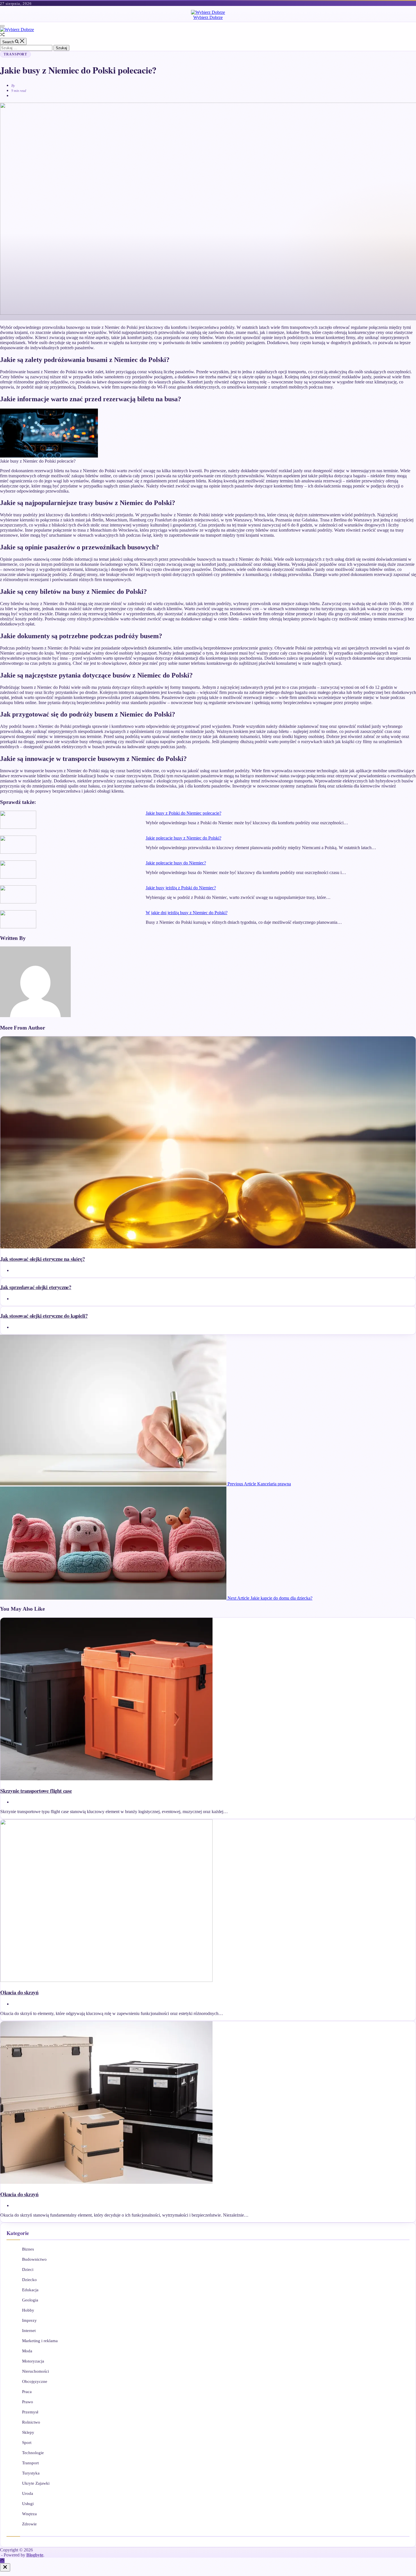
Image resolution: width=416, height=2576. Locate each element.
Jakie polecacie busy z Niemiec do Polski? (184, 838)
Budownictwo (34, 2259)
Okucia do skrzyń (19, 1992)
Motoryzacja (33, 2361)
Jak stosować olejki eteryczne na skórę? (43, 1259)
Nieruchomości (36, 2371)
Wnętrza (29, 2514)
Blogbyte (35, 2555)
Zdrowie (29, 2524)
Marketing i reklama (40, 2341)
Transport (15, 54)
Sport (27, 2443)
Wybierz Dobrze (208, 17)
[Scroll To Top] (2, 2561)
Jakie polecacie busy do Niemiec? (176, 863)
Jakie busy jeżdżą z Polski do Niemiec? (181, 888)
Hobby (28, 2310)
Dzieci (28, 2269)
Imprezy (29, 2320)
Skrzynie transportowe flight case (36, 1791)
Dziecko (29, 2280)
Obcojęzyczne (35, 2381)
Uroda (28, 2493)
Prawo (28, 2402)
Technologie (33, 2453)
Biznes (28, 2249)
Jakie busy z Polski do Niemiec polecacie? (184, 813)
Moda (27, 2351)
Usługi (28, 2504)
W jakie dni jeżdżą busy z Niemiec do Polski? (187, 913)
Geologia (30, 2300)
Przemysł (30, 2412)
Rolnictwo (31, 2422)
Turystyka (31, 2473)
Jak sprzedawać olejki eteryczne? (36, 1287)
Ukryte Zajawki (36, 2483)
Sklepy (28, 2432)
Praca (27, 2392)
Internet (29, 2331)
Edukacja (30, 2290)
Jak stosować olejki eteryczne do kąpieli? (44, 1316)
